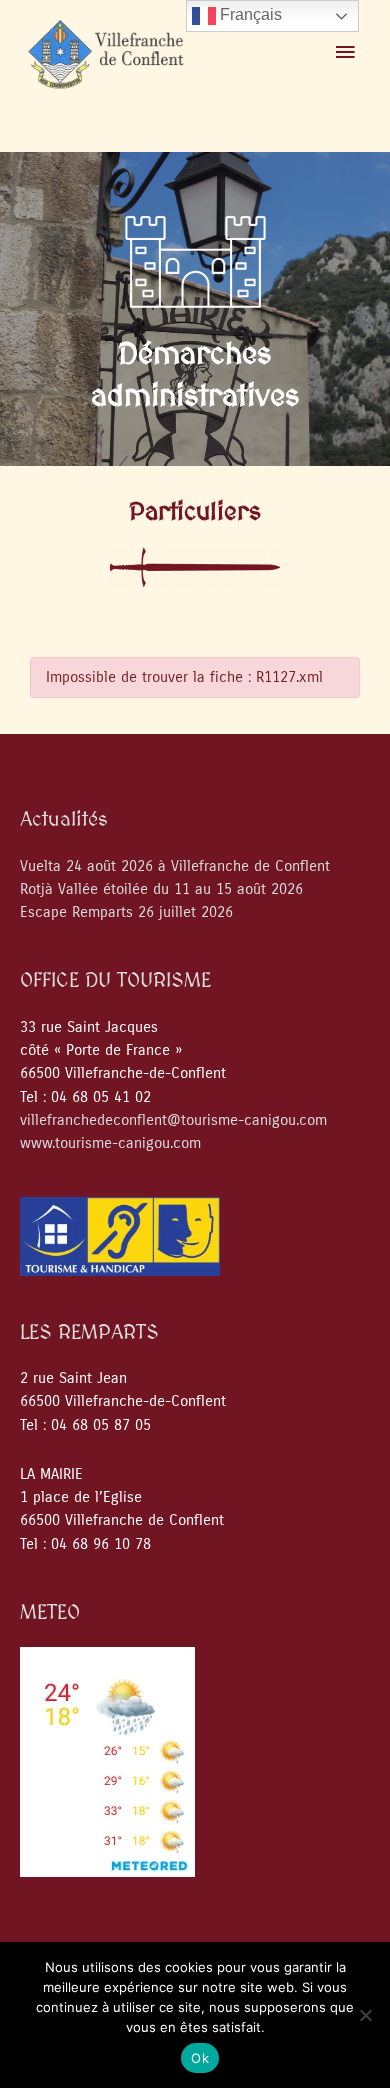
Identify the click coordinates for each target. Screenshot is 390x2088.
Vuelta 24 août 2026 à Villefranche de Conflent (175, 866)
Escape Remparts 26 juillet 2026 (126, 912)
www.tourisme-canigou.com (110, 1143)
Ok (200, 2058)
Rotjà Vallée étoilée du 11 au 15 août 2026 (161, 889)
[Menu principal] (345, 53)
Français (249, 14)
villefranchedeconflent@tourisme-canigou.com (173, 1120)
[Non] (365, 2015)
